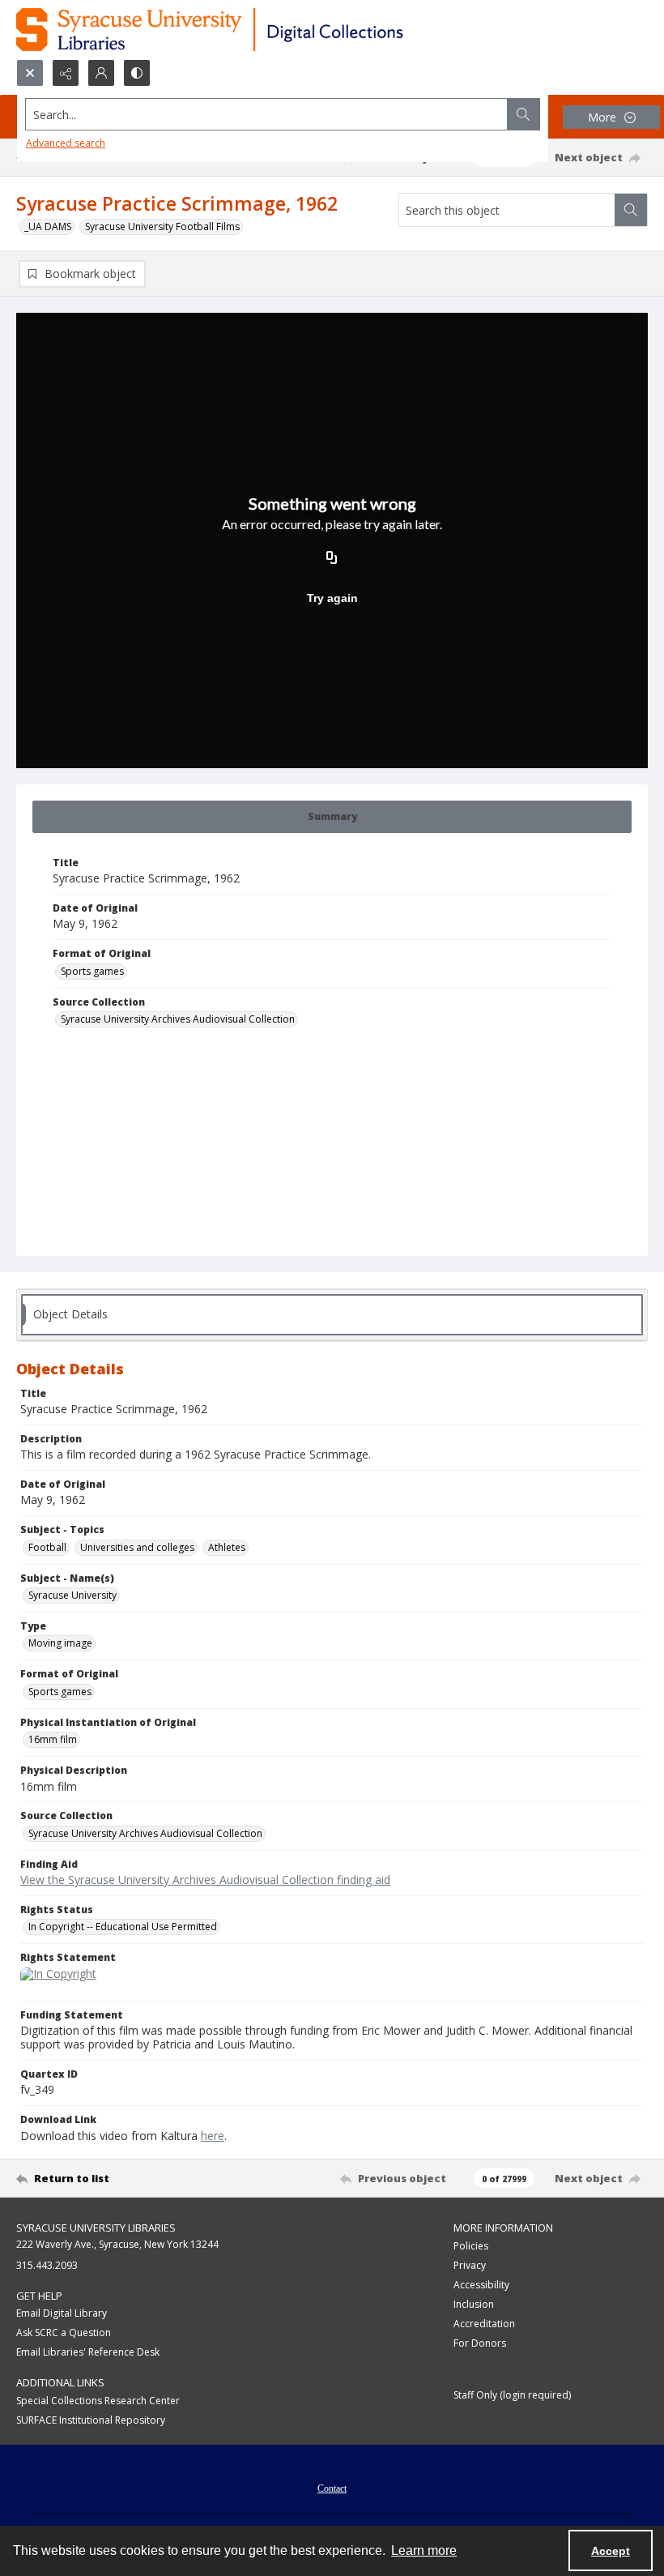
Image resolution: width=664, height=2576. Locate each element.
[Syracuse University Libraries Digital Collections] (257, 30)
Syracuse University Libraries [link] (96, 2228)
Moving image (60, 1643)
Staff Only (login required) (512, 2395)
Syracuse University (72, 1595)
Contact (332, 2488)
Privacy (470, 2265)
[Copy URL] (332, 559)
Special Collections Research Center (98, 2401)
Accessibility (481, 2285)
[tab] (332, 817)
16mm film (53, 1739)
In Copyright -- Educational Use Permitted (123, 1927)
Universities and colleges (137, 1547)
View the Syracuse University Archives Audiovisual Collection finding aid (205, 1880)
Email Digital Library (62, 2313)
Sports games (92, 971)
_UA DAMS (48, 226)
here (213, 2136)
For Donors (480, 2343)
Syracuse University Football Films (162, 226)
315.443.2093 (47, 2265)
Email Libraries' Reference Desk (88, 2352)
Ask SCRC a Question (64, 2332)
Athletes (227, 1547)
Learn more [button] (424, 2550)
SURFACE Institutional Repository (91, 2420)
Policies (471, 2246)
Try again (332, 598)
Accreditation (484, 2324)
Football (47, 1547)
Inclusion (474, 2304)
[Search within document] (631, 210)
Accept (611, 2551)
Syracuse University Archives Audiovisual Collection (178, 1019)
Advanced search (66, 143)
